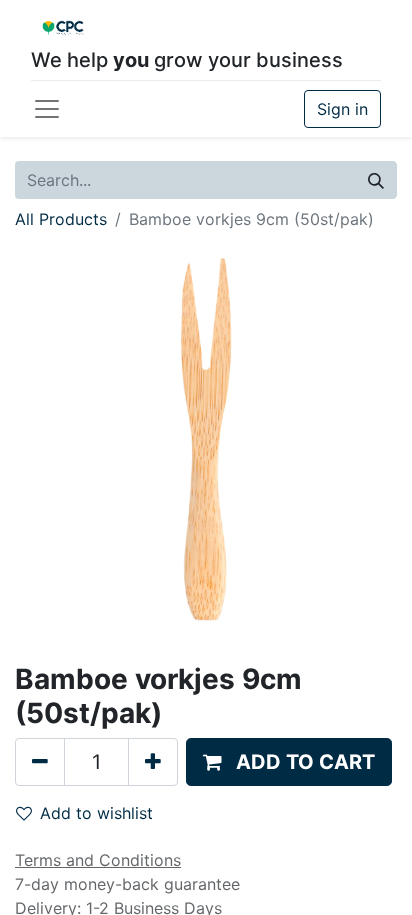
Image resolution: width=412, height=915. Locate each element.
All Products (61, 219)
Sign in (342, 109)
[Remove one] (40, 762)
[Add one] (153, 762)
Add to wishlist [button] (96, 813)
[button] (289, 762)
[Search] (376, 180)
